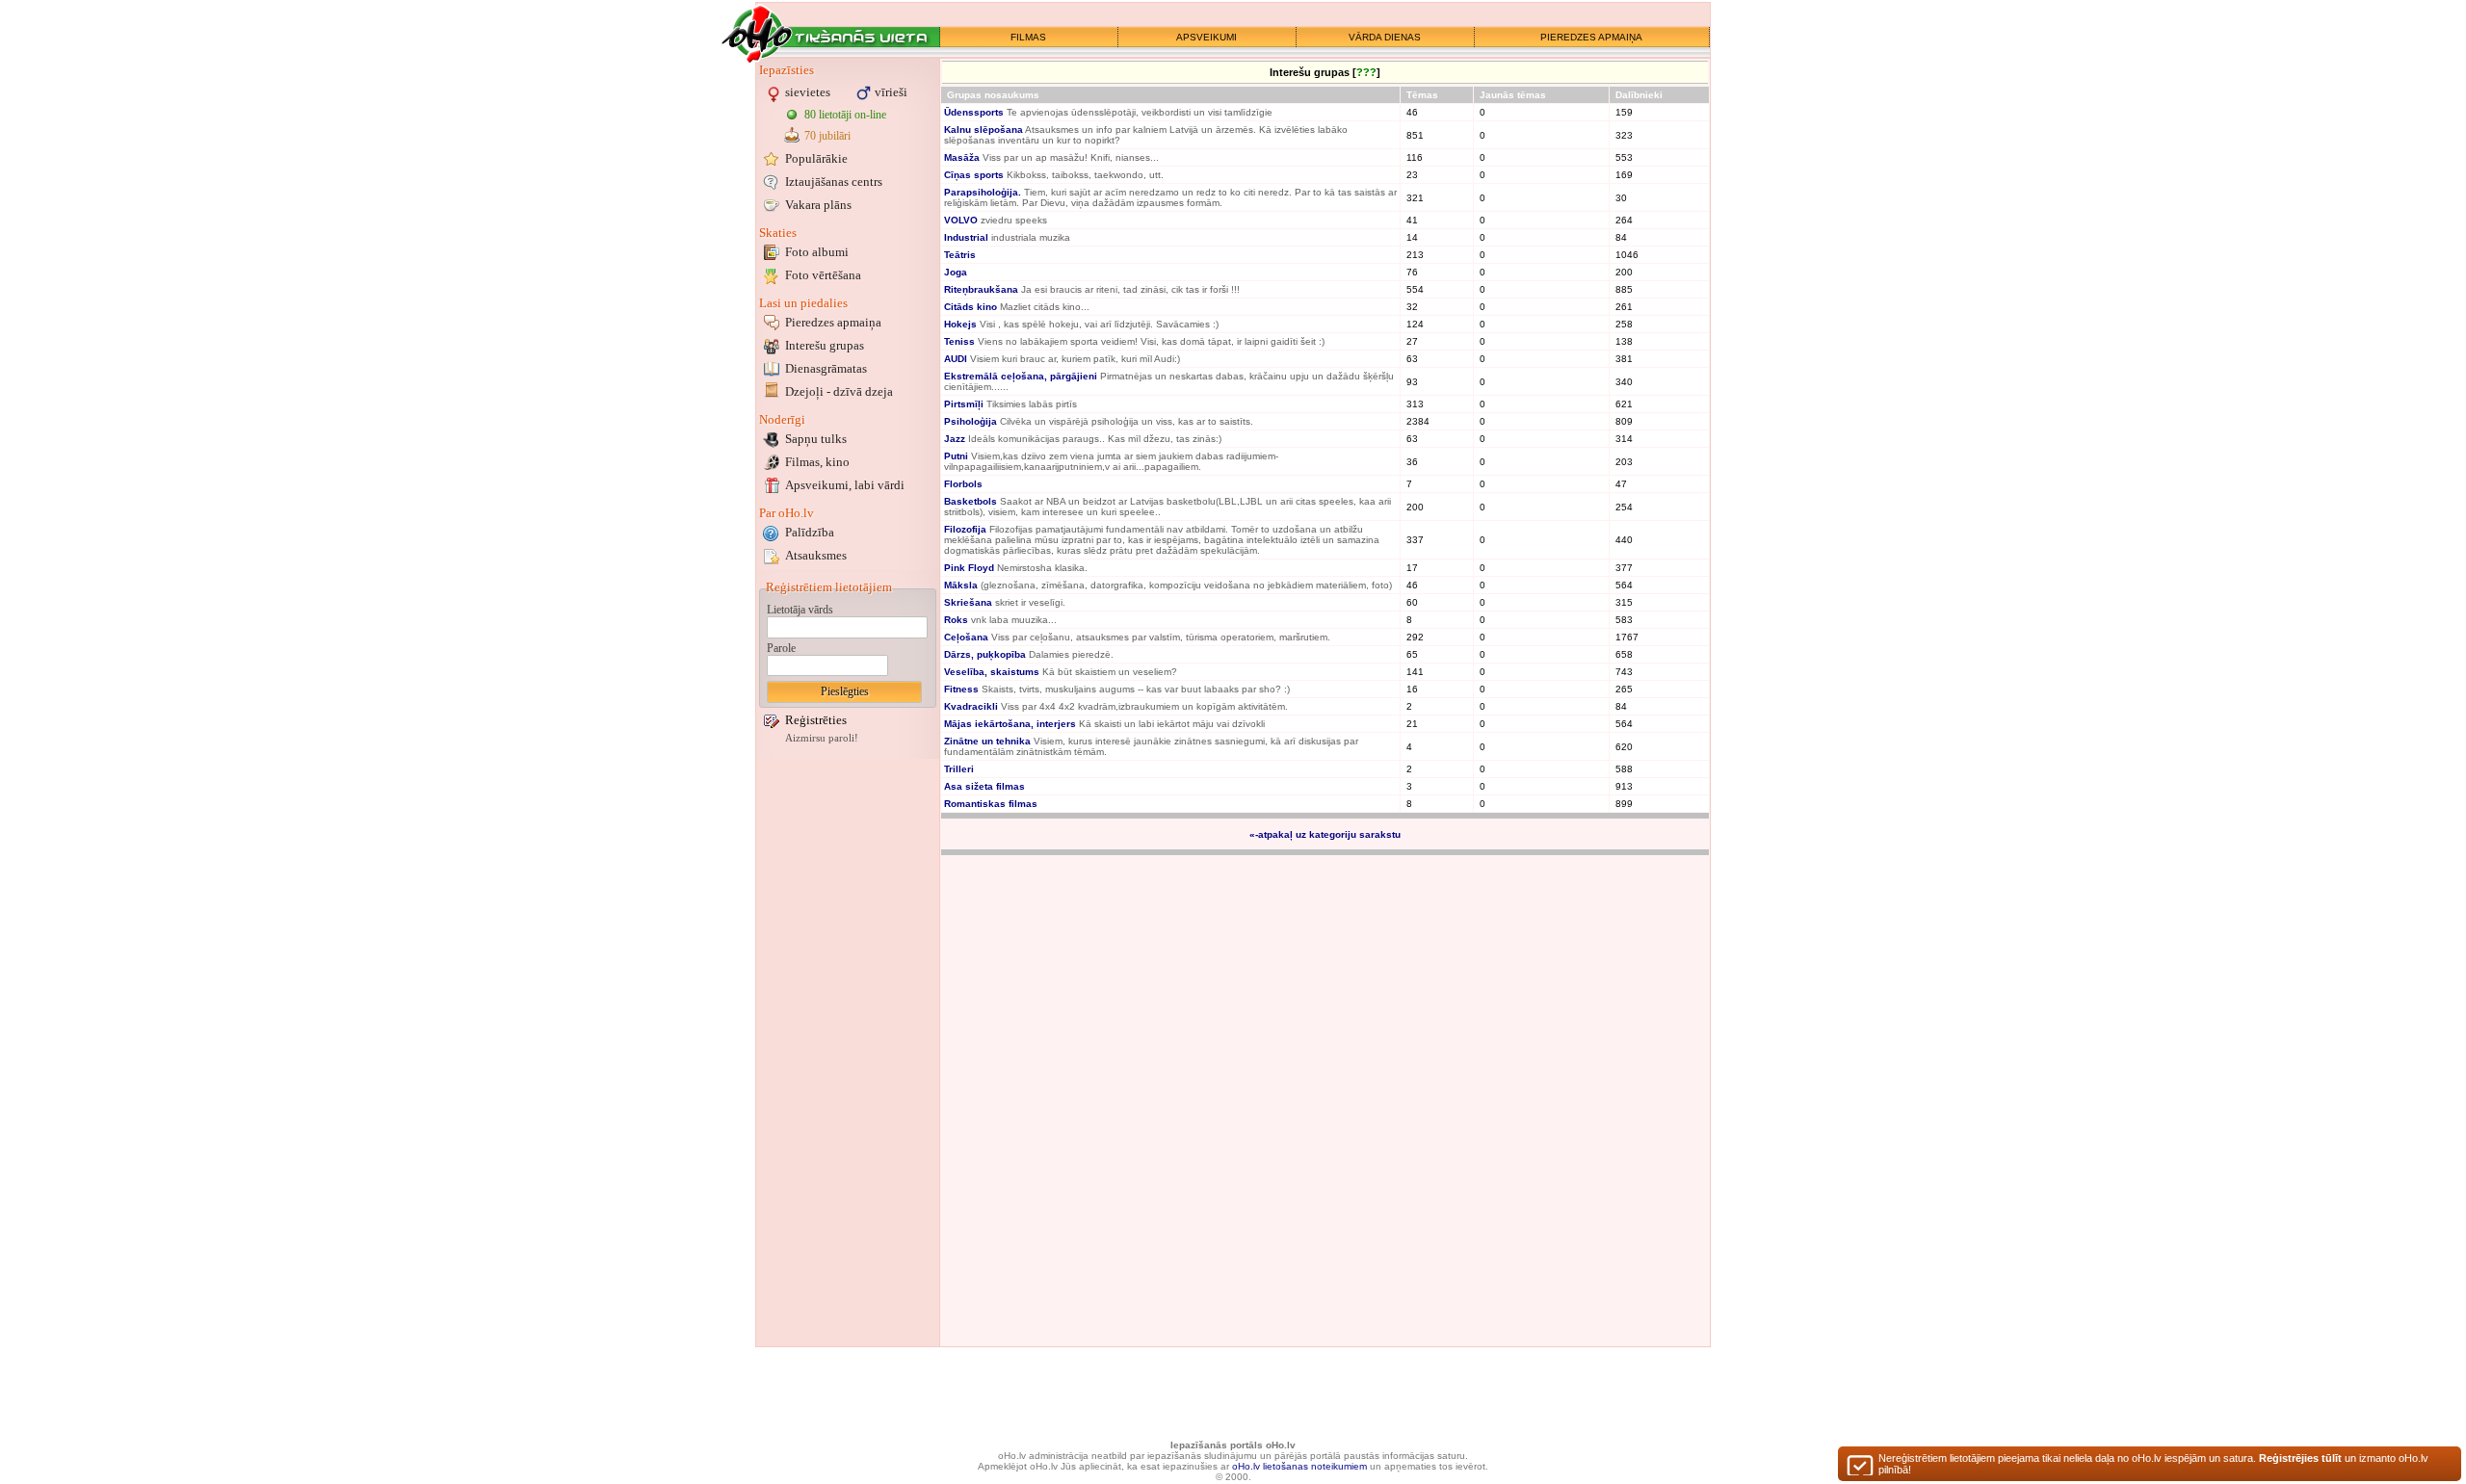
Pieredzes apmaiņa (833, 322)
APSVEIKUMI (1207, 37)
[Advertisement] (848, 1053)
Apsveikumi (845, 485)
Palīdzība (810, 532)
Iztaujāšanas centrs (834, 182)
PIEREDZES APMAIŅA (1591, 37)
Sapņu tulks (816, 439)
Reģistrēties (816, 720)
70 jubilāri (827, 136)
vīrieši (891, 92)
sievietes (808, 92)
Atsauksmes (816, 555)
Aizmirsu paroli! (822, 738)
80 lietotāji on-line (845, 115)
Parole (781, 648)
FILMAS (1028, 37)
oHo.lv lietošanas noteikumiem (1299, 1466)
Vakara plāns (818, 205)
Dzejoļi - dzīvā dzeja (839, 391)
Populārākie (816, 158)
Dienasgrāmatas (826, 368)
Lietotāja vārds (800, 610)
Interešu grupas (825, 345)
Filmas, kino (817, 462)
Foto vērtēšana (823, 275)
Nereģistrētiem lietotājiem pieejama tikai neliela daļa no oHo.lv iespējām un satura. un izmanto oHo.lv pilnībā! (2153, 1464)
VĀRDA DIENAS (1385, 37)
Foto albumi (817, 252)
